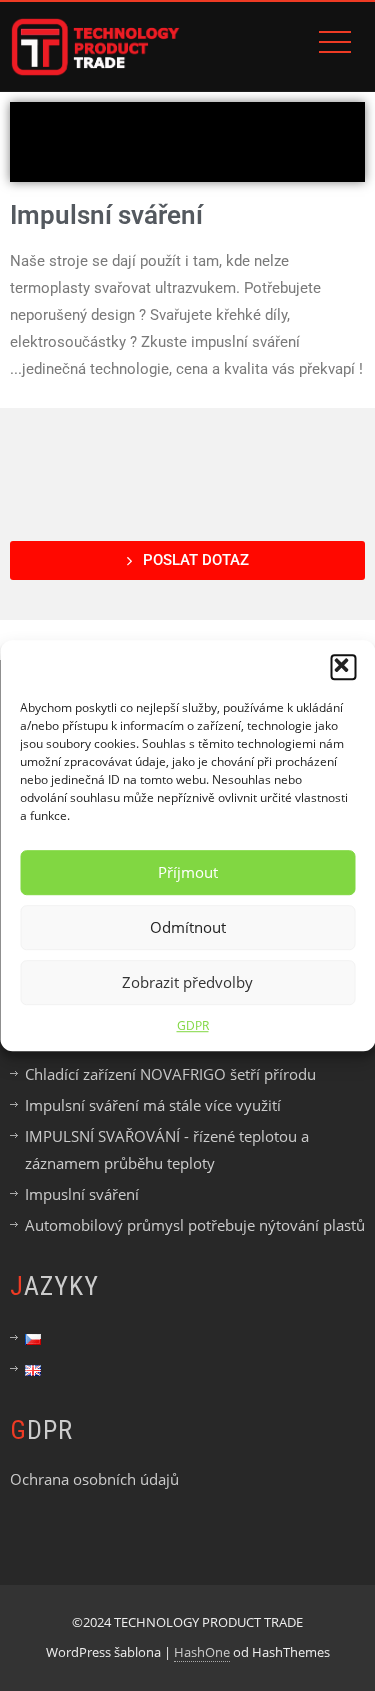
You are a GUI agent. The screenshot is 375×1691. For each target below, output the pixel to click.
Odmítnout (188, 927)
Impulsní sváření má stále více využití (153, 1105)
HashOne (202, 1652)
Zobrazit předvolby (187, 982)
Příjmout (188, 872)
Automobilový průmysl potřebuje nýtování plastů (195, 1225)
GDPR (193, 1025)
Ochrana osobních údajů (94, 1479)
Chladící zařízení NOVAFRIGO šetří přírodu (170, 1074)
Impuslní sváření (82, 1194)
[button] (343, 667)
